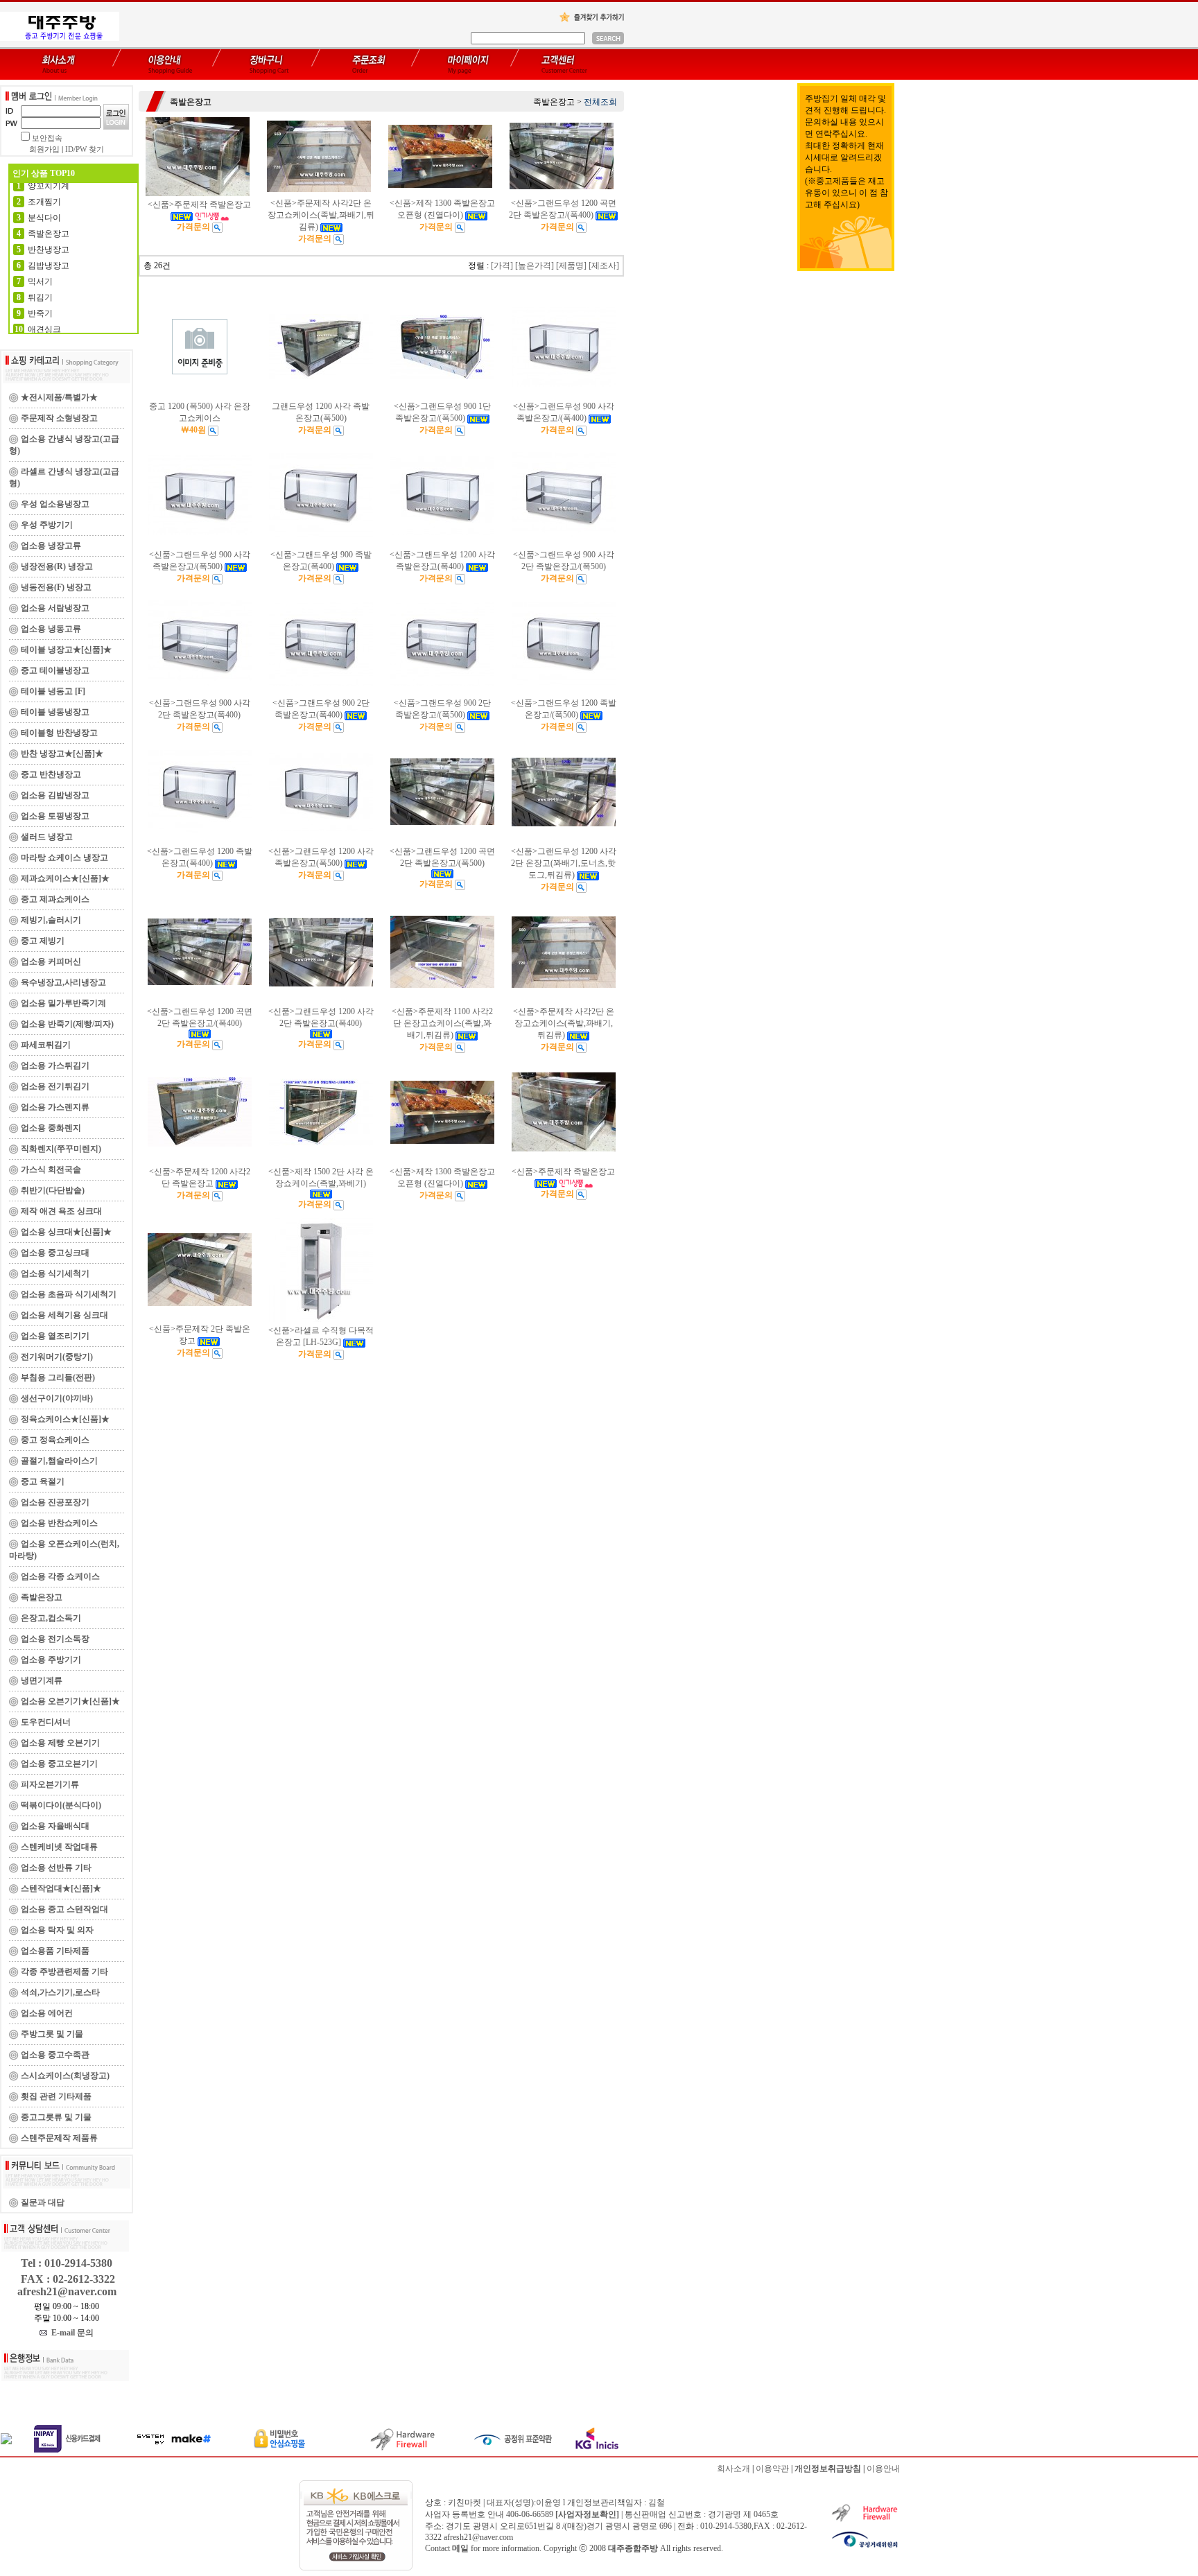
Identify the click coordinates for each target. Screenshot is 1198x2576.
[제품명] (571, 266)
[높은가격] (535, 266)
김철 (657, 2503)
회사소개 (733, 2469)
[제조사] (604, 266)
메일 (460, 2548)
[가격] (502, 266)
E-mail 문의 (70, 2333)
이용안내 (883, 2469)
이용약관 (772, 2469)
